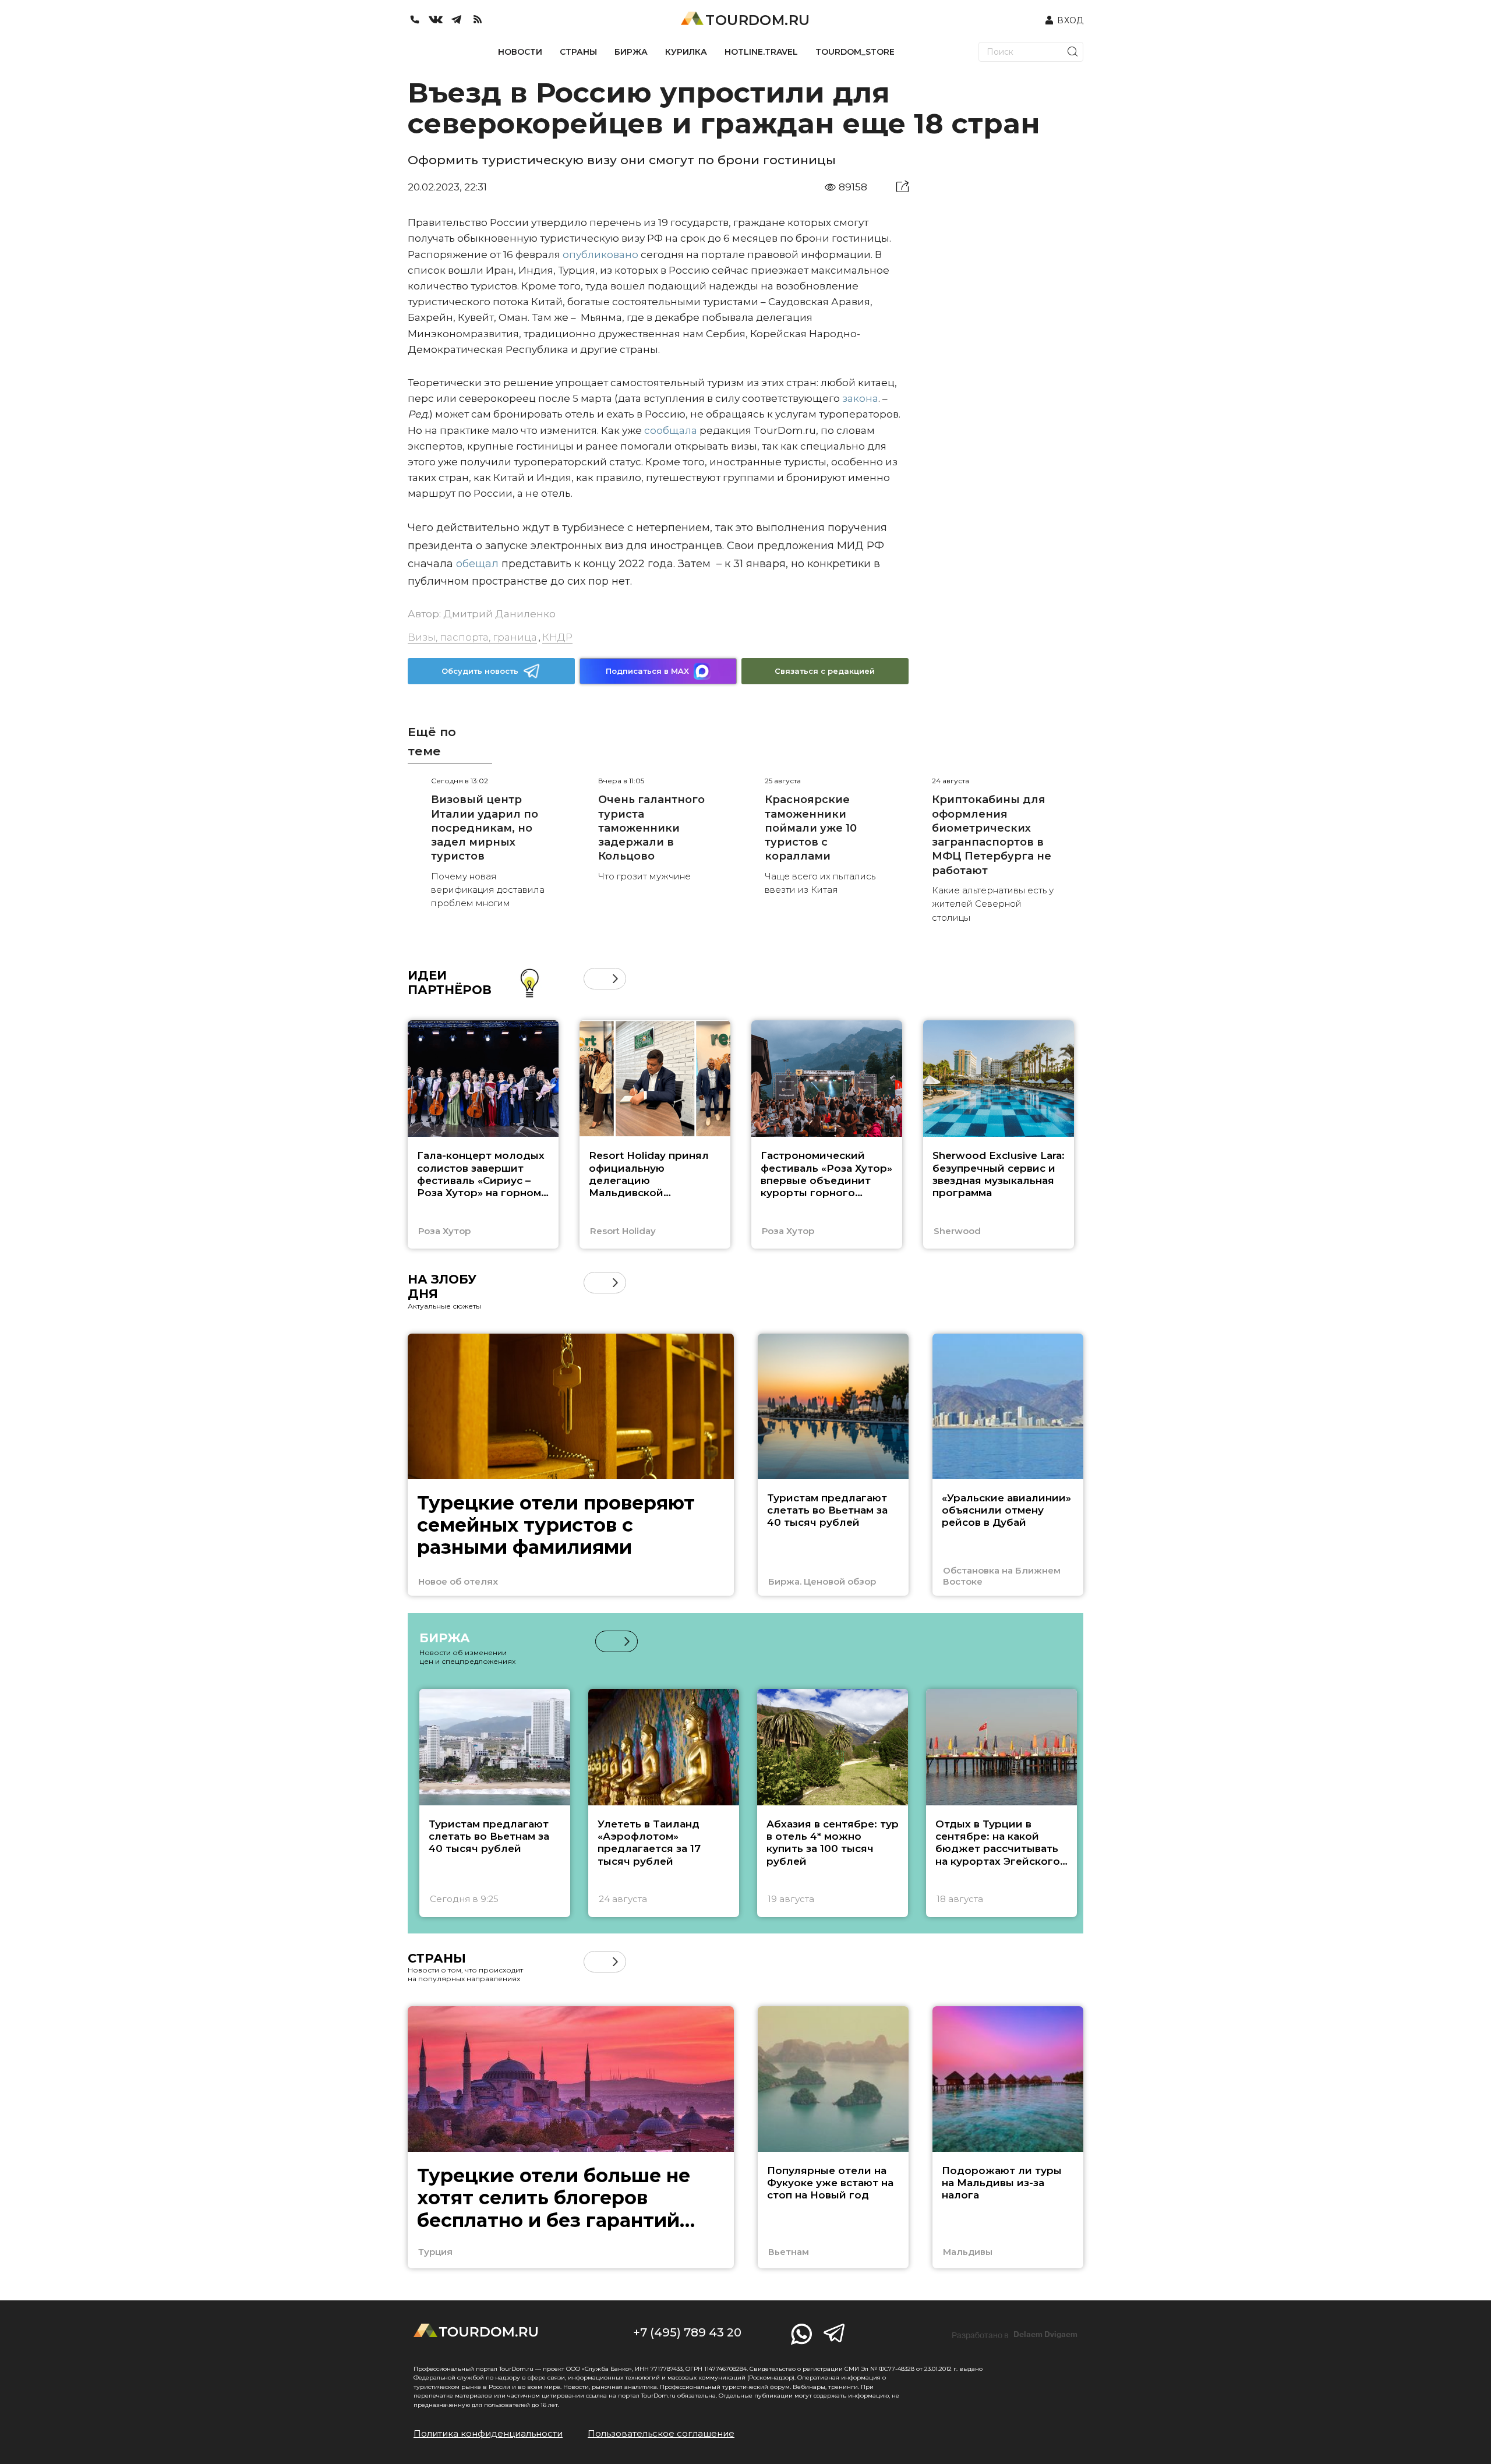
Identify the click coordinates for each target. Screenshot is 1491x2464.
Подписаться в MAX (647, 671)
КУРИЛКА (686, 52)
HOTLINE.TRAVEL (761, 52)
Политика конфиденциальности (488, 2433)
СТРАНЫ (578, 52)
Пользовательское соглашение (661, 2433)
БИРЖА (631, 52)
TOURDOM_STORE (855, 52)
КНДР (557, 637)
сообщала (671, 430)
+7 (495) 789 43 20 (687, 2332)
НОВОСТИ (520, 52)
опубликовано (600, 254)
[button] (594, 979)
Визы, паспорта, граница (472, 637)
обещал (477, 564)
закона (860, 398)
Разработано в (1015, 2335)
